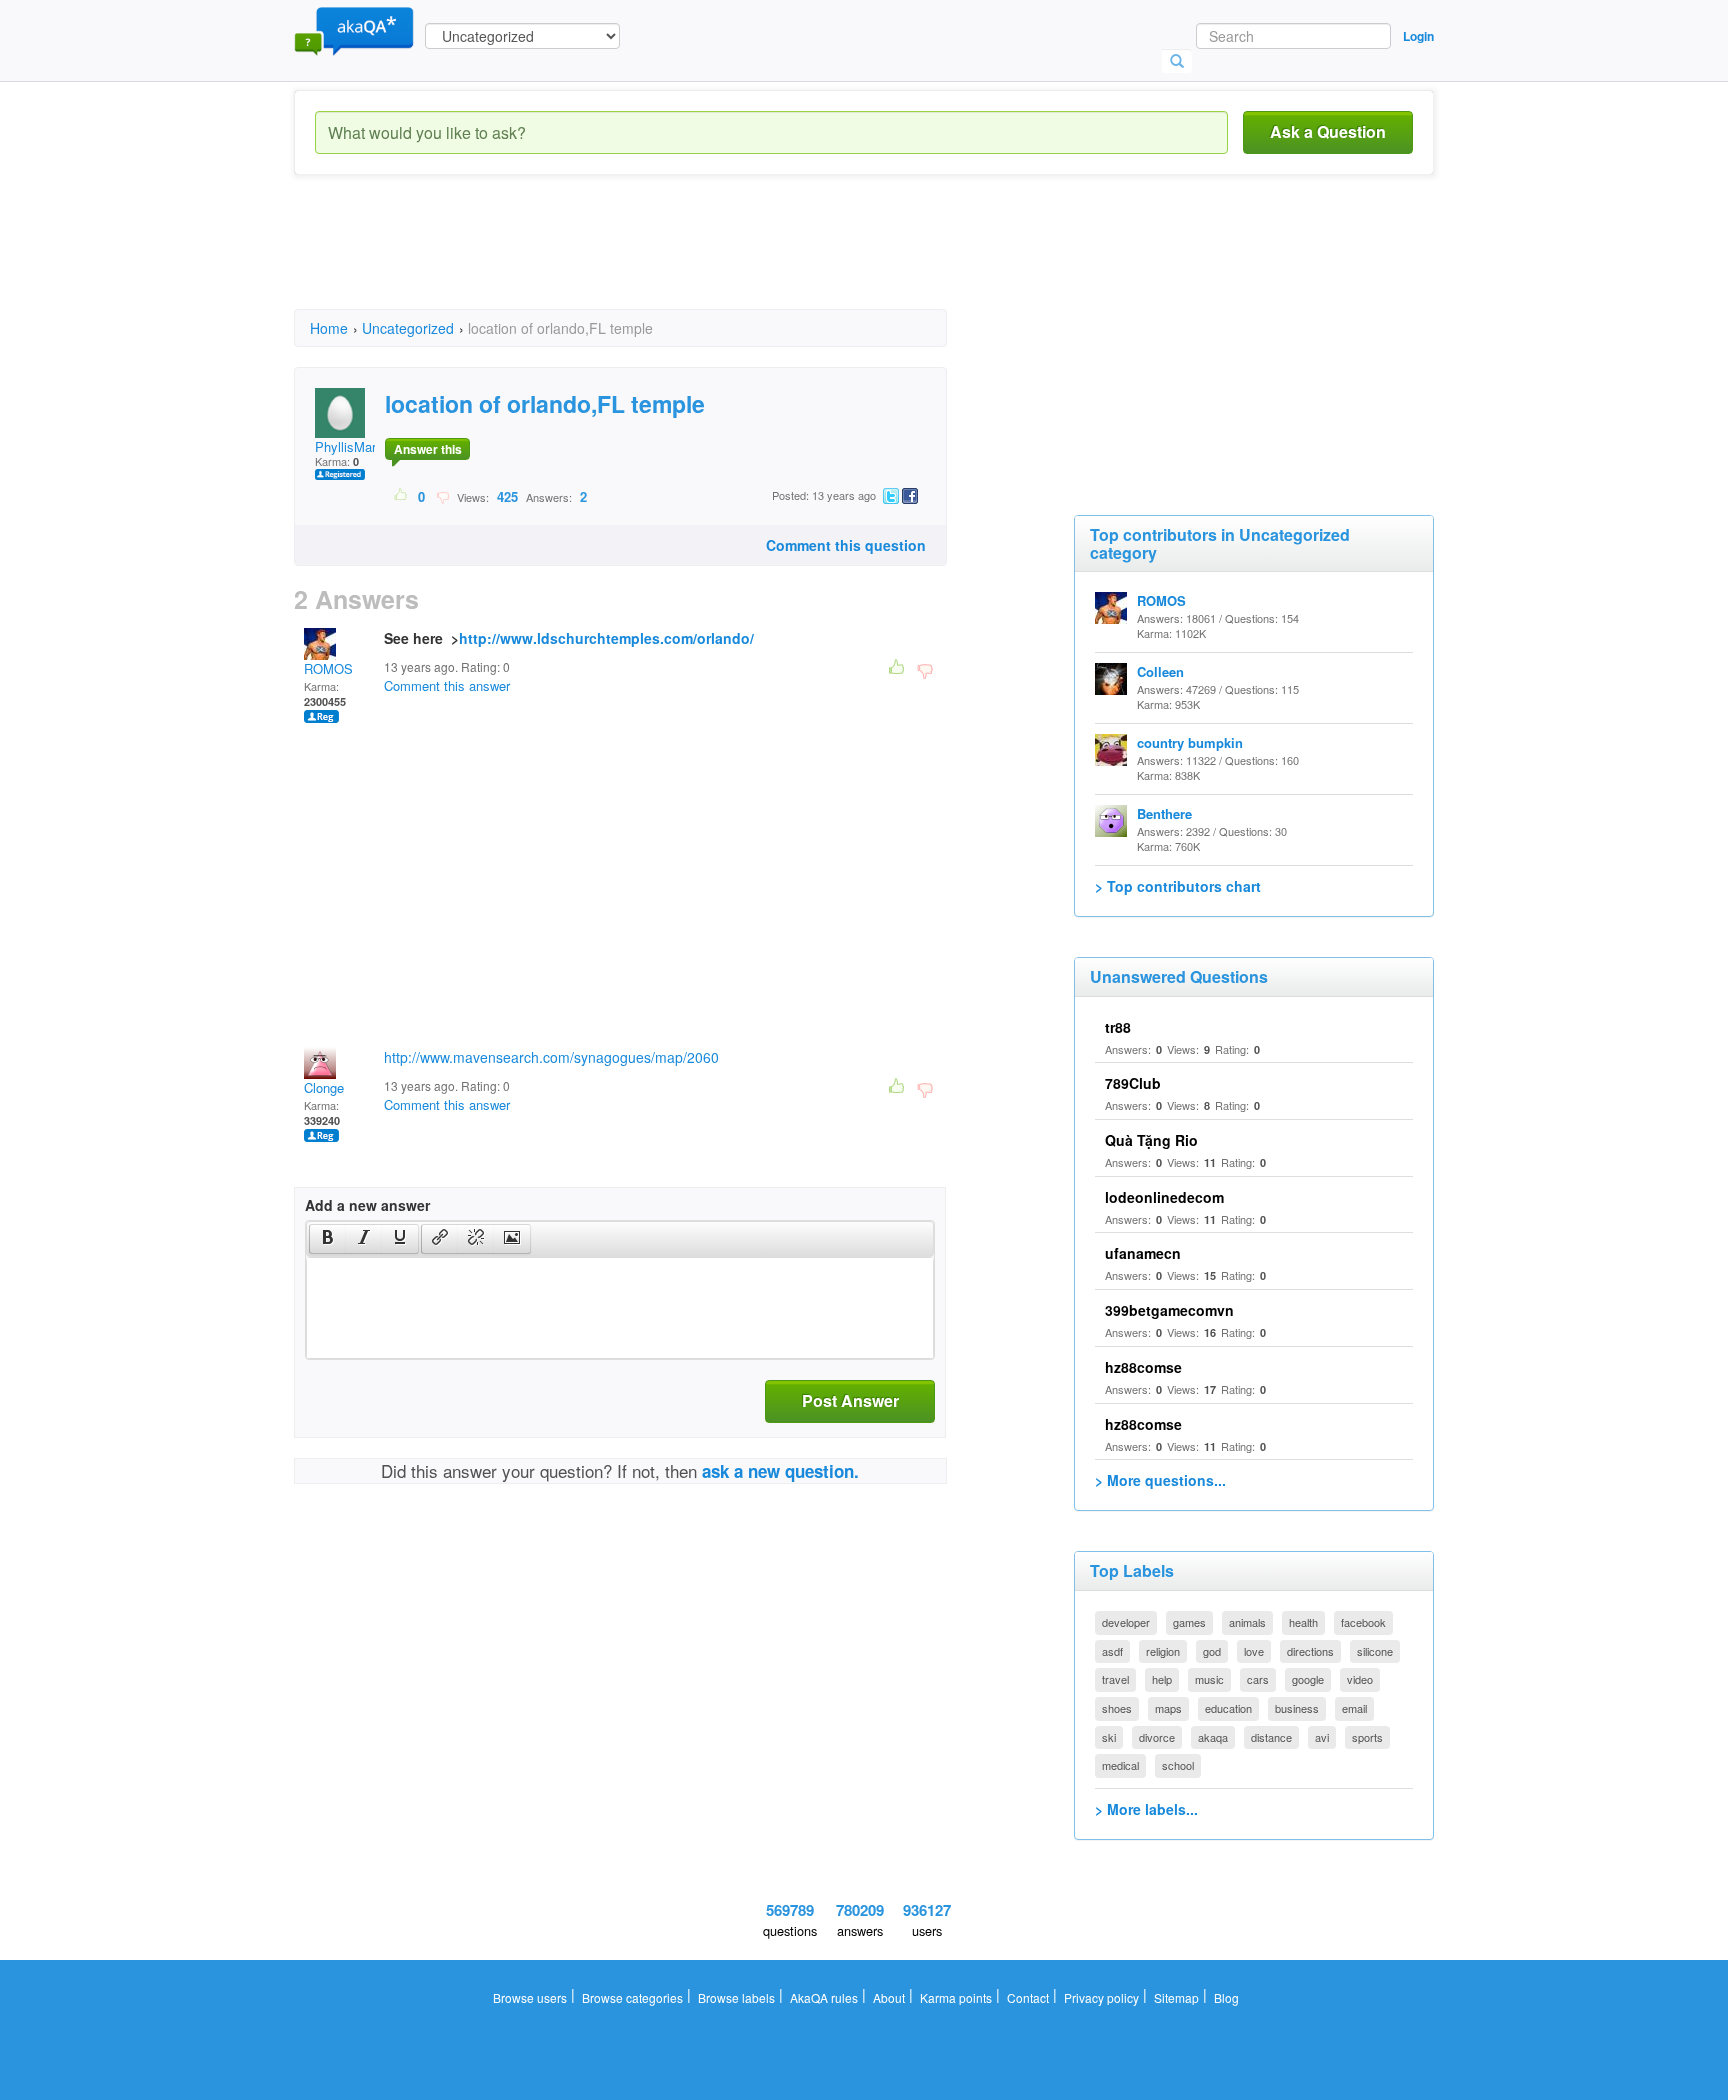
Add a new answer (367, 1205)
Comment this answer (447, 685)
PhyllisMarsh (352, 446)
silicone (1375, 1651)
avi (1322, 1737)
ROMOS (328, 668)
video (1360, 1679)
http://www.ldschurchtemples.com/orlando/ (606, 638)
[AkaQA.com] (354, 30)
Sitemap (1176, 1997)
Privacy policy (1101, 1997)
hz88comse (1143, 1367)
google (1308, 1679)
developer (1126, 1622)
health (1303, 1622)
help (1162, 1679)
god (1212, 1651)
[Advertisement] (658, 260)
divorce (1157, 1737)
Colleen (1160, 671)
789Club (1133, 1083)
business (1297, 1708)
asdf (1112, 1651)
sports (1367, 1737)
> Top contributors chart (1178, 886)
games (1189, 1622)
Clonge (324, 1087)
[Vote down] (442, 496)
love (1254, 1651)
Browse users (530, 1997)
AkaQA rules (824, 1997)
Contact (1028, 1997)
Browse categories (632, 1997)
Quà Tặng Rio (1151, 1140)
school (1178, 1765)
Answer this (428, 449)
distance (1271, 1737)
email (1354, 1708)
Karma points (956, 1997)
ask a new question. (780, 1471)
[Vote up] (401, 496)
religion (1163, 1651)
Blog (1226, 1997)
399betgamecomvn (1169, 1310)
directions (1310, 1651)
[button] (327, 1239)
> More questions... (1160, 1480)
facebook (1363, 1622)
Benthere (1164, 813)
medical (1120, 1765)
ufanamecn (1143, 1253)
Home (329, 328)
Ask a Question (1328, 131)
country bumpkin (1190, 742)
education (1228, 1708)
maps (1168, 1708)
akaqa (1213, 1737)
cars (1258, 1679)
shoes (1117, 1708)
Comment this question (846, 545)
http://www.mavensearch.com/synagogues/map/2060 (551, 1057)
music (1209, 1679)
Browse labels (736, 1997)
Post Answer (850, 1400)
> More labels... (1146, 1809)
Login (1418, 36)
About (889, 1997)
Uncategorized (408, 328)
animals (1247, 1622)
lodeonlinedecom (1164, 1197)
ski (1109, 1737)
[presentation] (328, 1239)
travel (1115, 1679)
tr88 (1118, 1027)
